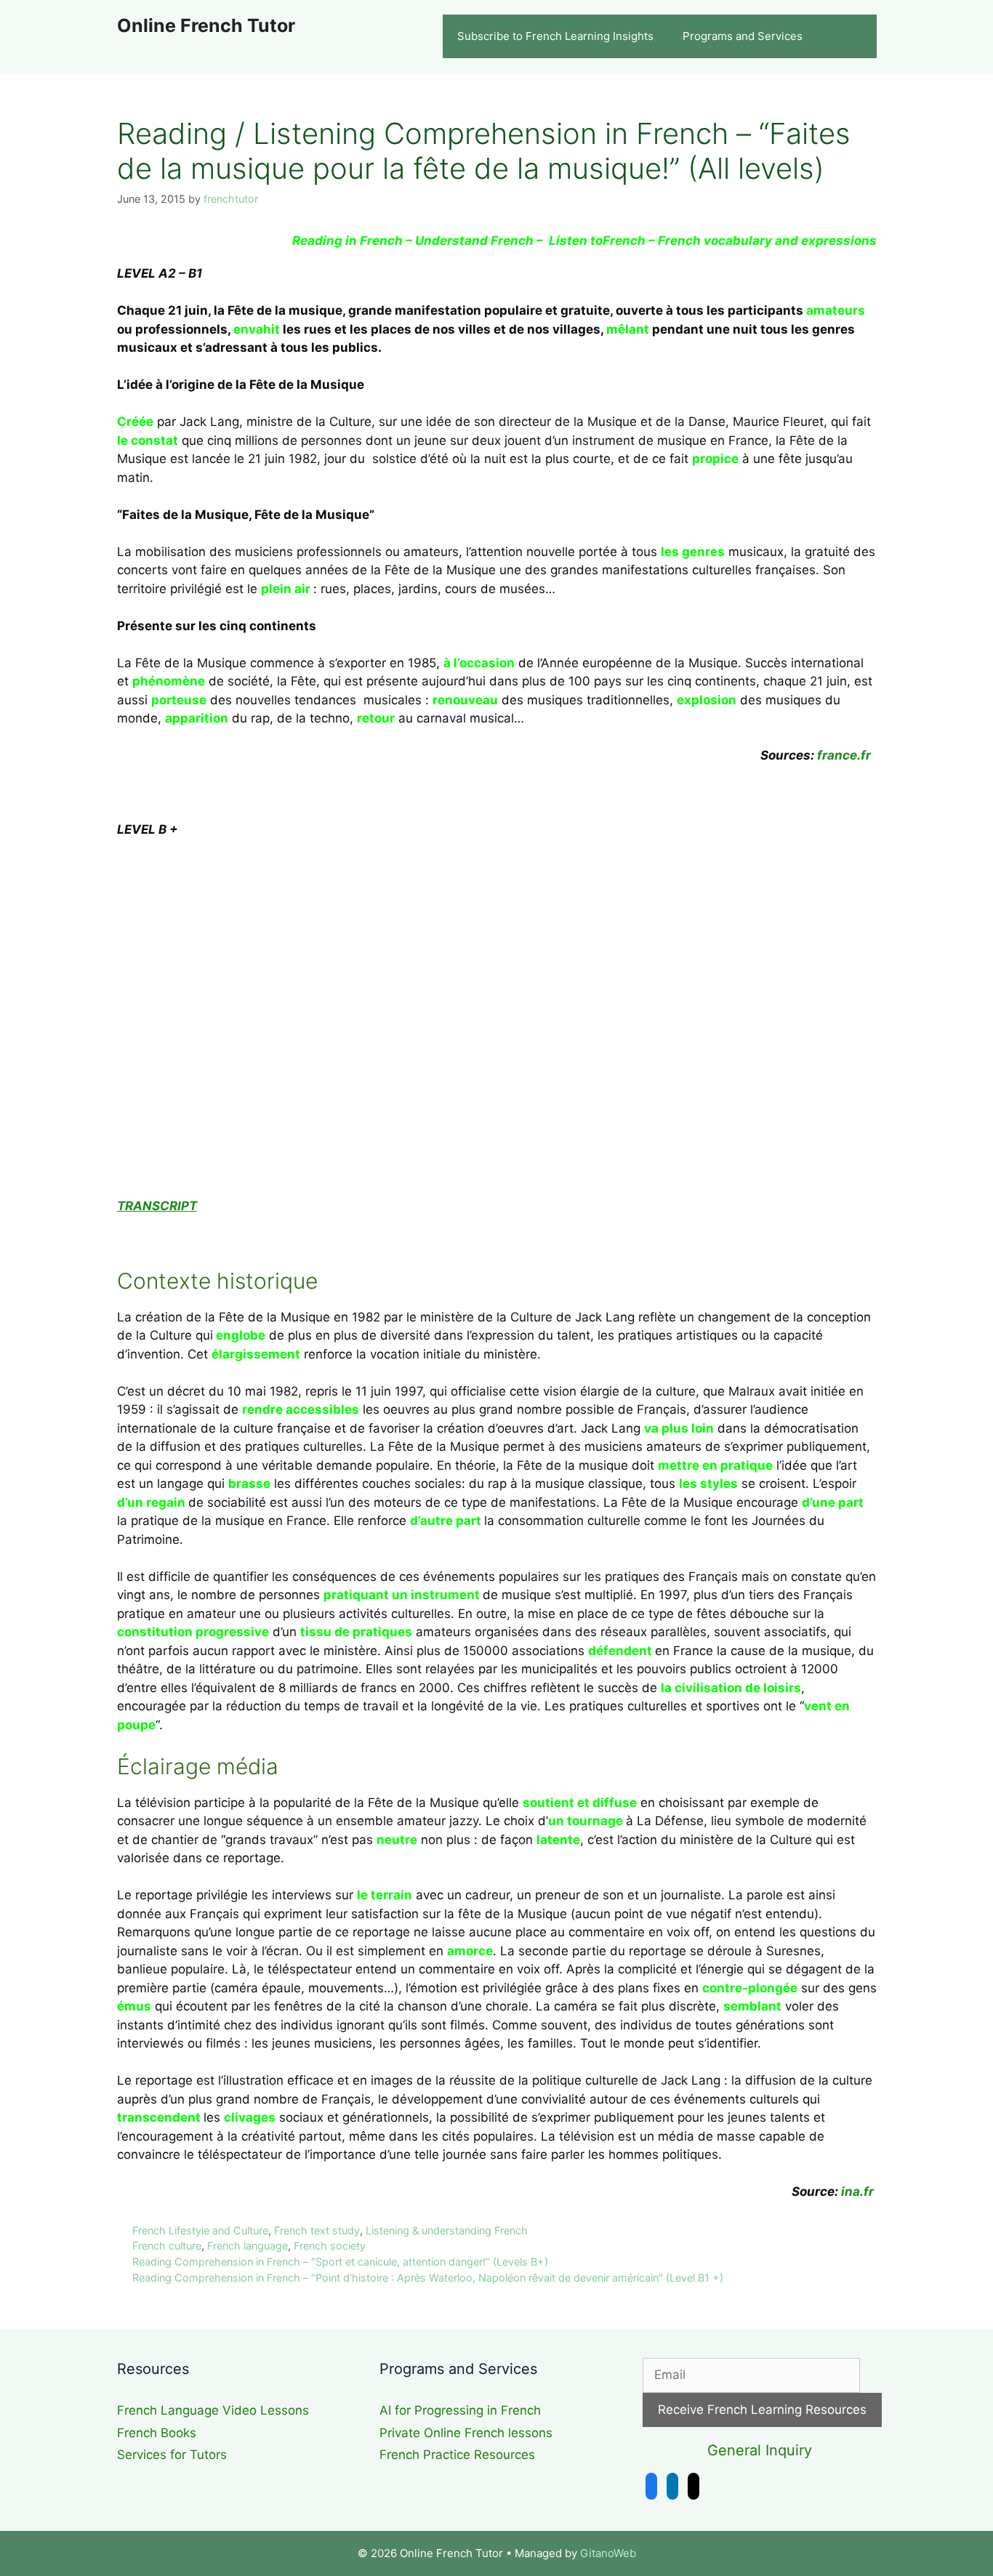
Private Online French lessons (466, 2433)
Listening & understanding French (447, 2230)
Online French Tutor (206, 25)
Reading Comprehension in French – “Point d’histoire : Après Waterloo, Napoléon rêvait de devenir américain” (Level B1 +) (428, 2278)
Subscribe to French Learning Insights (555, 36)
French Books (157, 2433)
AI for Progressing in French (460, 2410)
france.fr (845, 755)
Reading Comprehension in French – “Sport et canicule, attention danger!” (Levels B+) (340, 2262)
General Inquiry (760, 2450)
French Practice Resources (457, 2455)
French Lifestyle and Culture (200, 2230)
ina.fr (857, 2191)
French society (330, 2246)
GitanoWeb (608, 2553)
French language (248, 2246)
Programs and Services (743, 36)
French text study (317, 2230)
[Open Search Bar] (855, 36)
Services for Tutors (172, 2455)
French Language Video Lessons (213, 2410)
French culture (167, 2246)
